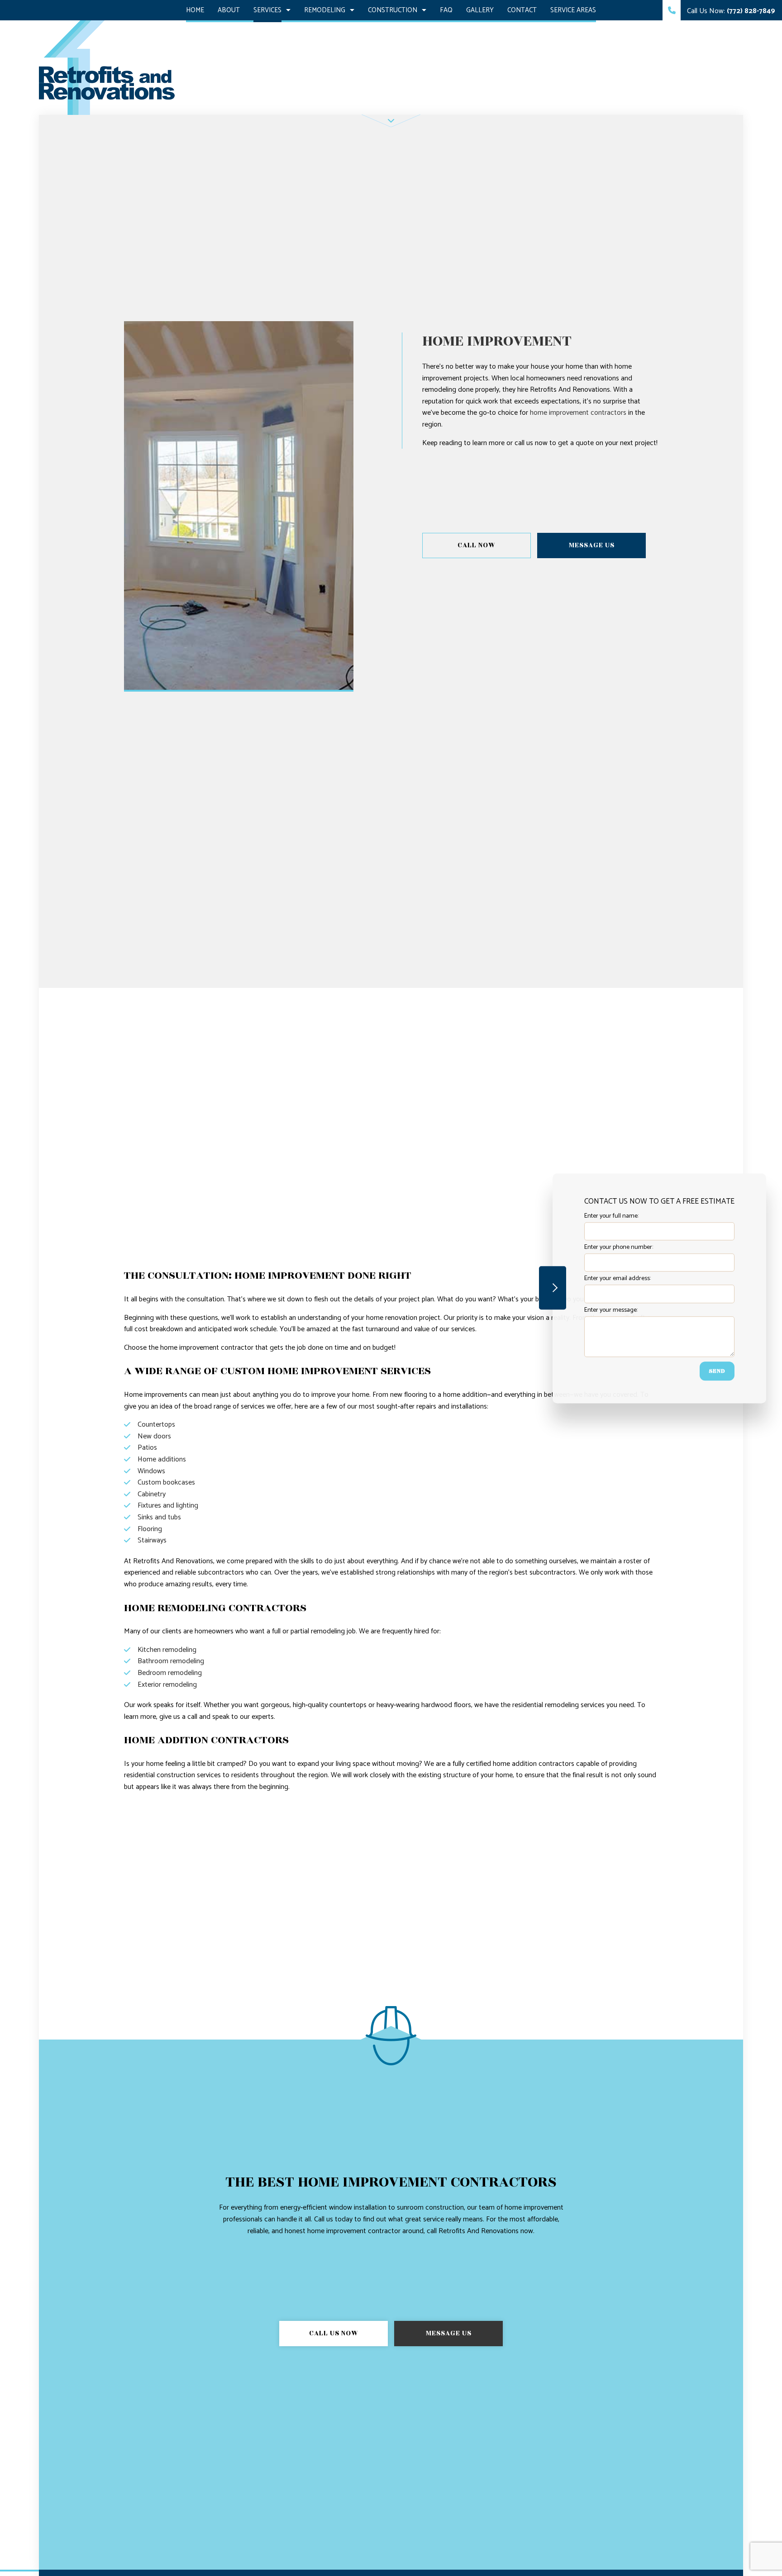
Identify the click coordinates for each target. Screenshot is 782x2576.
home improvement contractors (578, 413)
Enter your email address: (617, 1279)
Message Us (592, 545)
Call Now (477, 545)
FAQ (446, 10)
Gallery (480, 10)
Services (267, 10)
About (229, 10)
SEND (717, 1371)
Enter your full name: (611, 1216)
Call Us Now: (730, 11)
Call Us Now (334, 2333)
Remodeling (325, 10)
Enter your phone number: (619, 1247)
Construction (393, 10)
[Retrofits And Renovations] (107, 67)
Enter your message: (611, 1310)
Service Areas (573, 10)
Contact (522, 10)
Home (195, 10)
